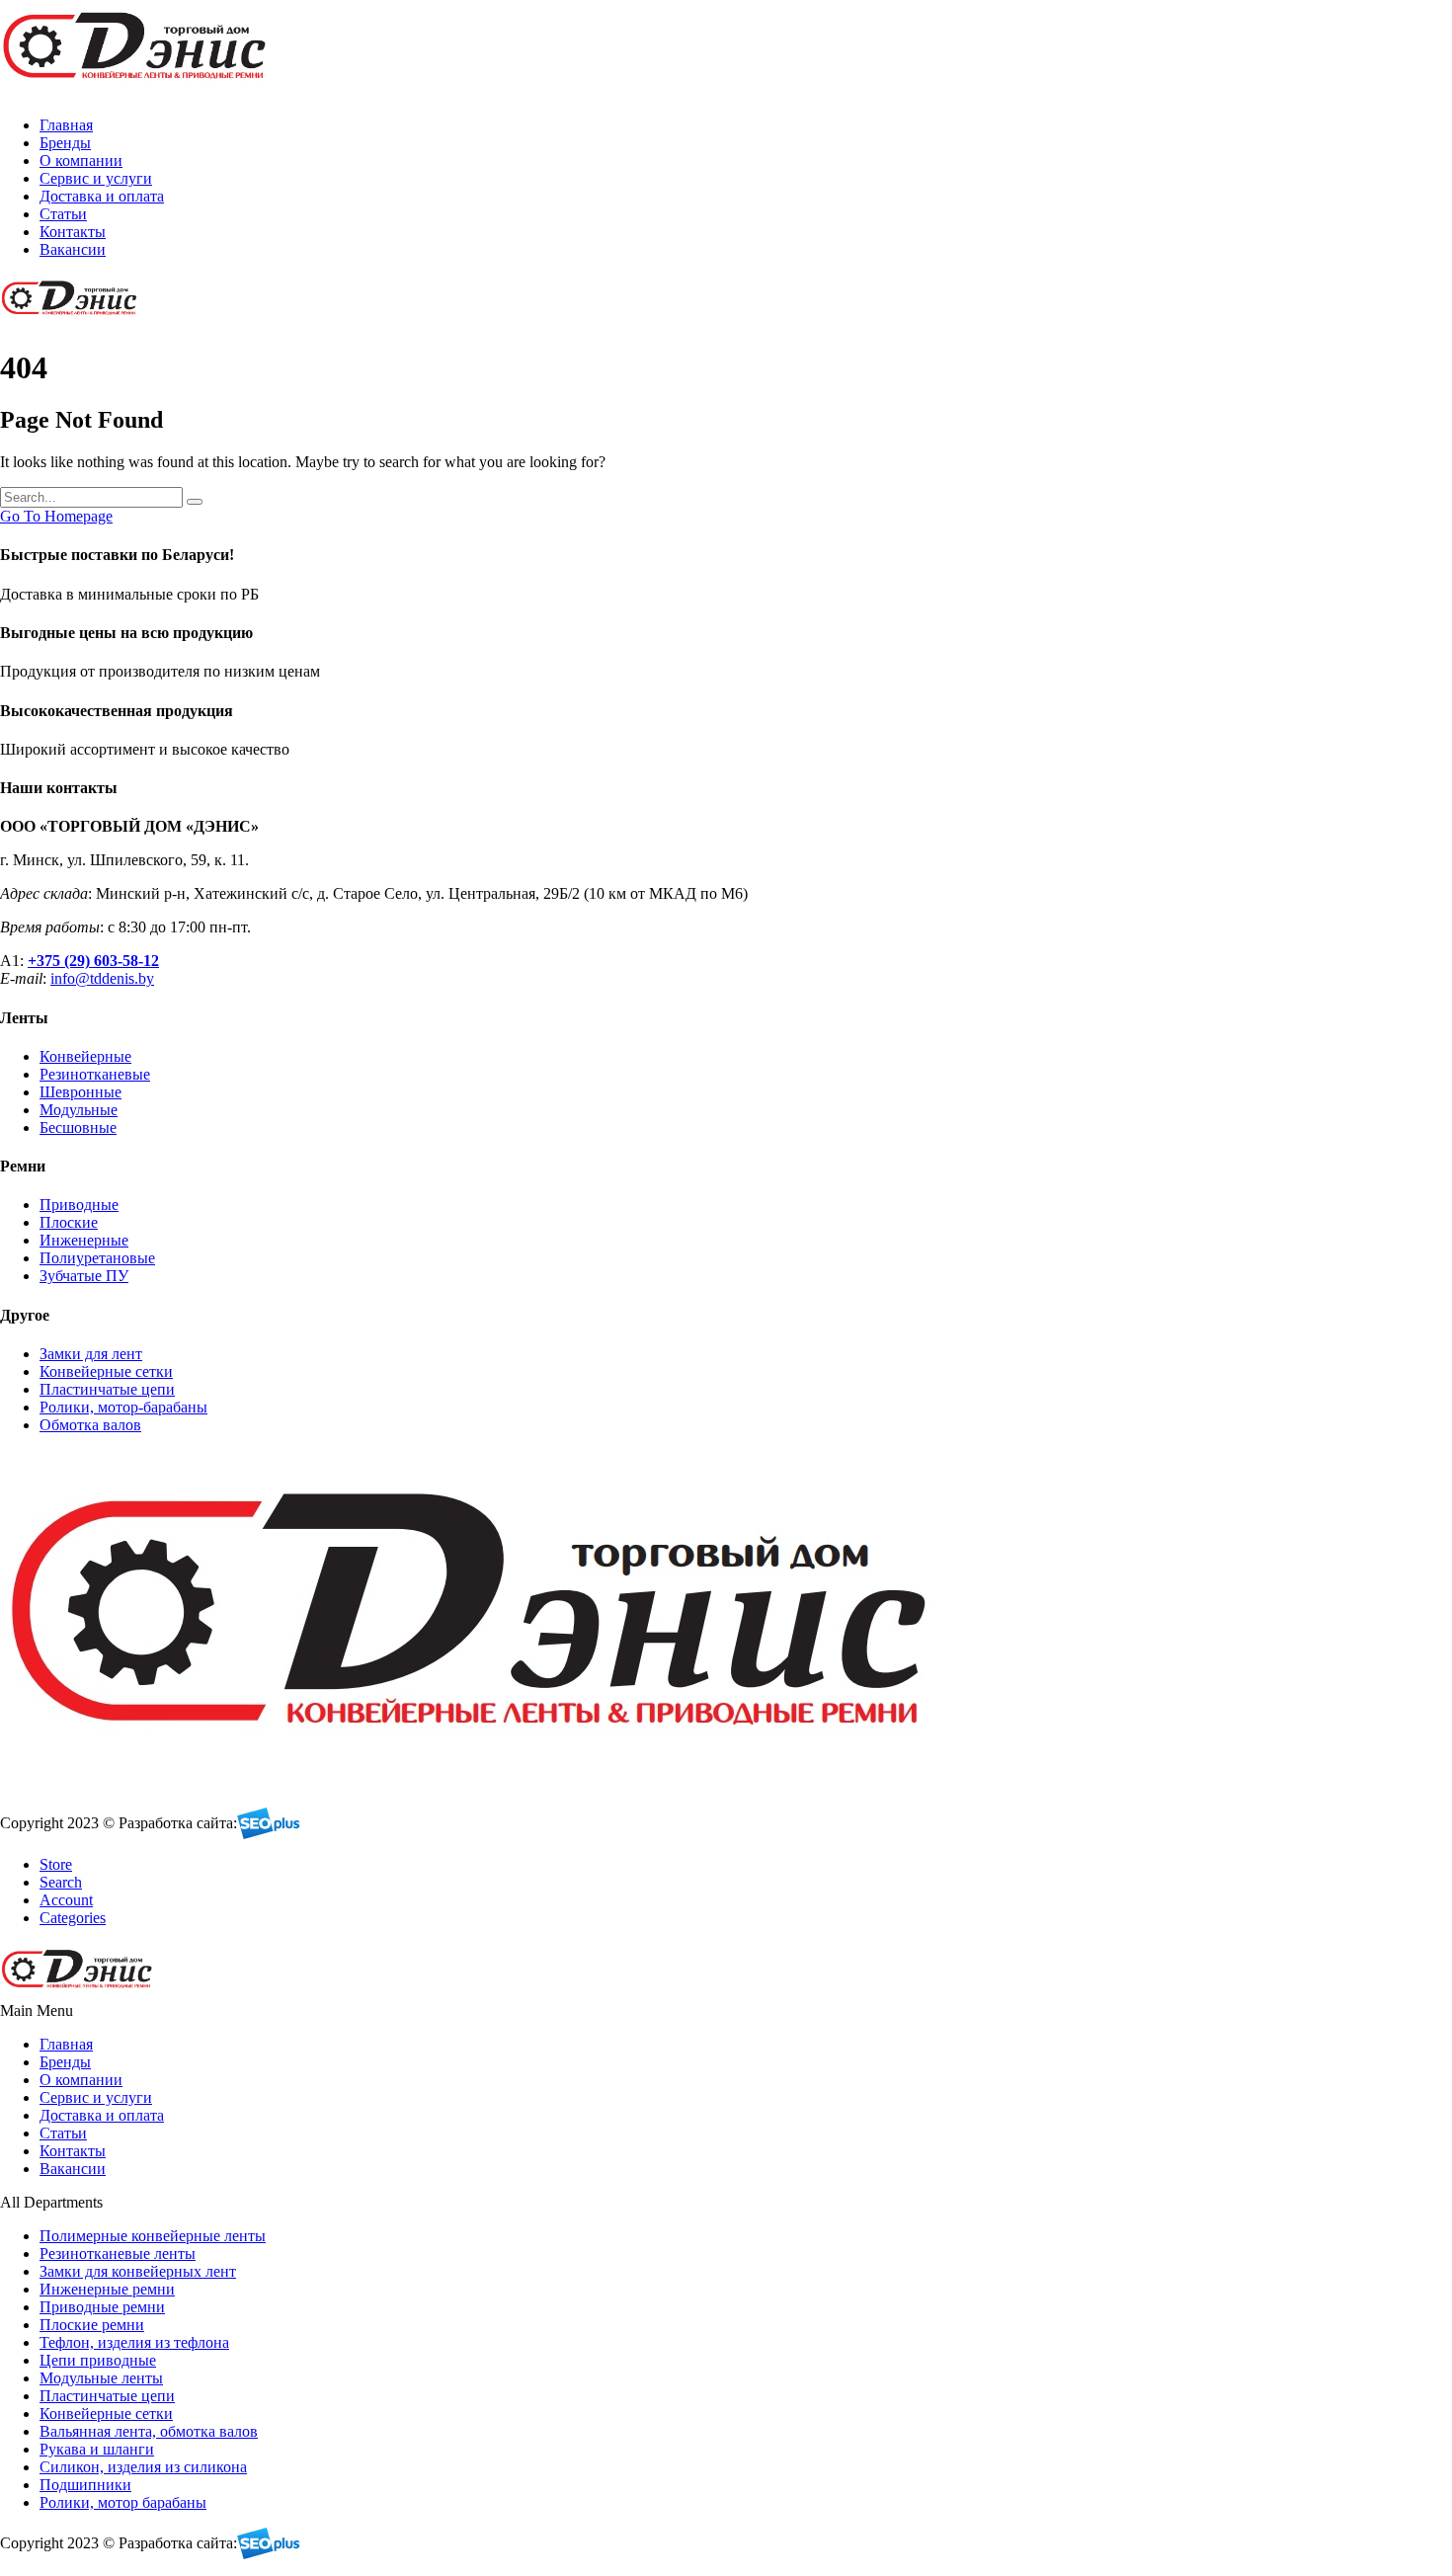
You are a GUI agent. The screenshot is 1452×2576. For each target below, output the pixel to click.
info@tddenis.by (102, 978)
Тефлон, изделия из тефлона (134, 2342)
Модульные (79, 1110)
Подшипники (85, 2485)
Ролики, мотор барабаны (123, 2502)
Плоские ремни (92, 2325)
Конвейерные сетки (106, 1371)
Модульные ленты (101, 2378)
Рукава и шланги (97, 2449)
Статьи (63, 214)
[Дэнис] (138, 91)
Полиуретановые (97, 1258)
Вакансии (73, 249)
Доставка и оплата (102, 196)
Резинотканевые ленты (118, 2254)
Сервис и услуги (96, 178)
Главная (66, 125)
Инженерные (84, 1240)
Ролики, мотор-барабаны (123, 1407)
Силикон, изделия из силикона (143, 2467)
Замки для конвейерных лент (138, 2271)
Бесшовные (78, 1127)
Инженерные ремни (107, 2289)
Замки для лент (91, 1354)
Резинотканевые (95, 1074)
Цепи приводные (98, 2360)
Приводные (79, 1205)
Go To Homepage (56, 516)
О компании (81, 161)
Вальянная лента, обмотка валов (149, 2431)
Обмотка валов (90, 1425)
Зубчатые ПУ (84, 1276)
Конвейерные (85, 1056)
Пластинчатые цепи (107, 1389)
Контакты (73, 232)
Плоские (69, 1222)
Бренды (65, 143)
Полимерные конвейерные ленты (153, 2236)
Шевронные (81, 1092)
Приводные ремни (102, 2307)
